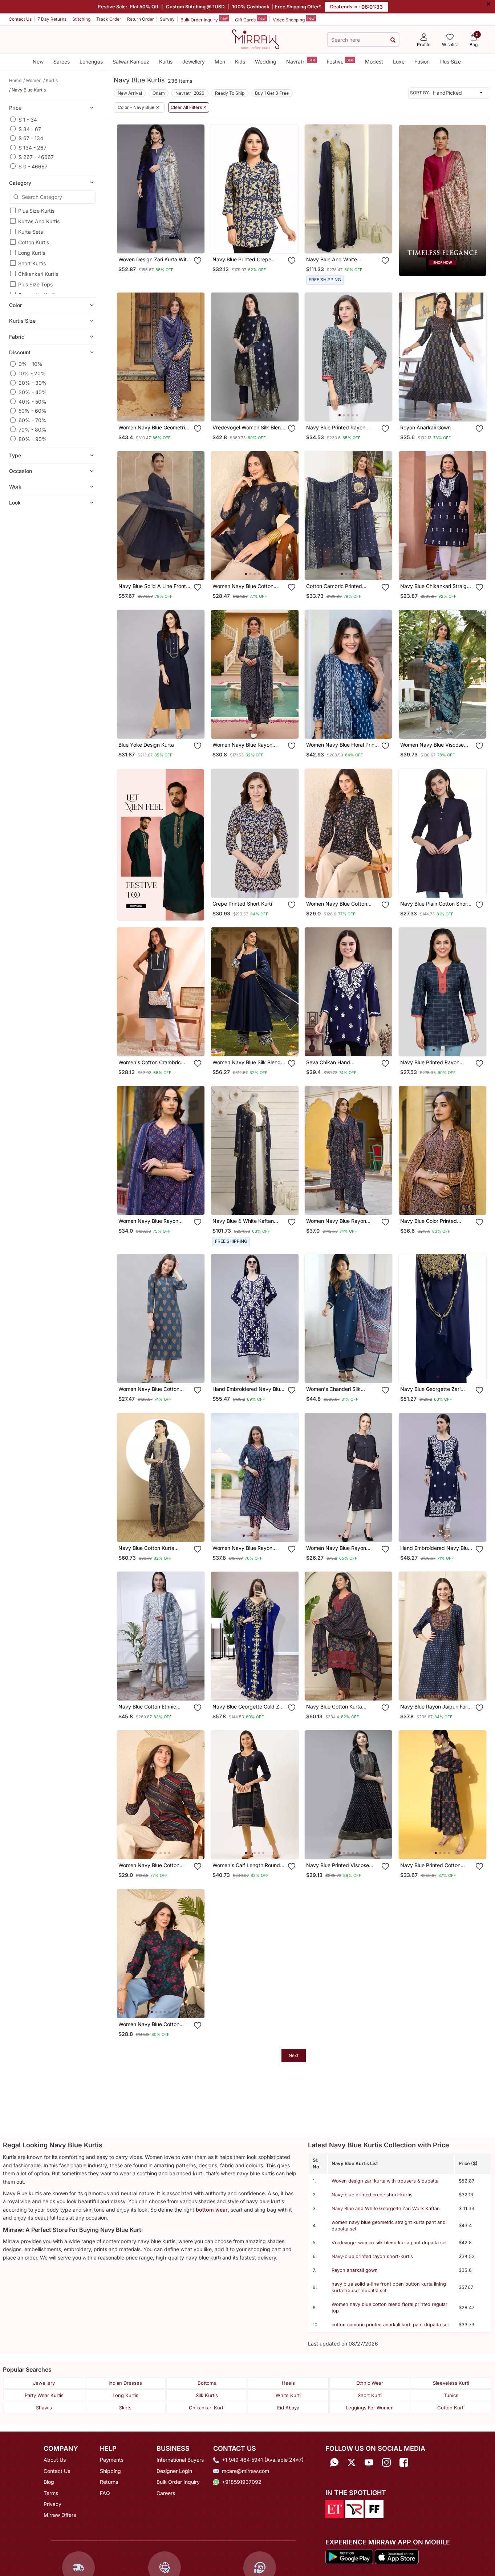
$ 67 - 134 (31, 138)
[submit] (393, 40)
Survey (167, 19)
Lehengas (91, 62)
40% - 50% (33, 401)
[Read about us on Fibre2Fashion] (374, 2508)
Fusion (422, 62)
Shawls (44, 2408)
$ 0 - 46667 (33, 166)
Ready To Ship (230, 93)
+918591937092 (242, 2482)
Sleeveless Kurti (451, 2383)
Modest (374, 62)
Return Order (141, 19)
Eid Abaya (288, 2408)
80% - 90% (33, 439)
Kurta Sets (31, 232)
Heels (288, 2383)
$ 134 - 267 (33, 148)
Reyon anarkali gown (355, 2270)
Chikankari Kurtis (38, 274)
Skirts (125, 2408)
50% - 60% (33, 411)
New (38, 62)
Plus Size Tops (35, 284)
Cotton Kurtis (34, 242)
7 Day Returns (52, 19)
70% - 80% (33, 429)
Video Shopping (294, 19)
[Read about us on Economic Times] (334, 2508)
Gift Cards (250, 19)
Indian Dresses (125, 2383)
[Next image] (196, 189)
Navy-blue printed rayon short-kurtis (372, 2256)
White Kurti (288, 2395)
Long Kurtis (32, 253)
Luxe (399, 62)
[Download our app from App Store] (397, 2556)
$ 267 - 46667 (36, 157)
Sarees (62, 62)
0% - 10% (31, 364)
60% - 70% (33, 420)
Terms (51, 2493)
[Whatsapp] (334, 2462)
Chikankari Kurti (207, 2408)
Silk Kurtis (207, 2395)
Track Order (109, 19)
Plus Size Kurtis (36, 211)
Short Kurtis (32, 263)
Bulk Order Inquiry (204, 19)
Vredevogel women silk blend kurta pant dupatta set (389, 2243)
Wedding (266, 62)
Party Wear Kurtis (44, 2395)
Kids (240, 62)
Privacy (52, 2504)
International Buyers (180, 2460)
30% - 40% (33, 392)
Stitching (81, 19)
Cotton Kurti (451, 2408)
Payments (112, 2460)
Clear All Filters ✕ (189, 107)
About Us (55, 2460)
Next (294, 2055)
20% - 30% (33, 383)
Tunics (451, 2395)
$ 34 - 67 (30, 129)
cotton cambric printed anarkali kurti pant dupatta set (390, 2325)
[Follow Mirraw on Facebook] (404, 2462)
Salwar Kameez (131, 62)
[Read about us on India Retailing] (354, 2508)
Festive (340, 61)
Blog (49, 2482)
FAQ (105, 2493)
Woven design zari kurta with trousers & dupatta (385, 2181)
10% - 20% (32, 373)
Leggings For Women (370, 2408)
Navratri (301, 61)
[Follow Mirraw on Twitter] (352, 2462)
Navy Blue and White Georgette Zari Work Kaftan (386, 2208)
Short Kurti (370, 2395)
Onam (159, 93)
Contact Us (20, 19)
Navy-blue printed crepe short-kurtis (372, 2195)
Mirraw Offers (60, 2515)
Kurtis (166, 62)
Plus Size (450, 62)
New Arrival (130, 93)
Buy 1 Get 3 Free (272, 93)
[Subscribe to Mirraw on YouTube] (369, 2462)
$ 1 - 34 (28, 119)
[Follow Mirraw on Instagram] (386, 2462)
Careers (166, 2493)
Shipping (110, 2471)
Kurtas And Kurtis (39, 221)
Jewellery (194, 62)
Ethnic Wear (370, 2383)
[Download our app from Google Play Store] (349, 2556)
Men (220, 62)
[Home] (256, 39)
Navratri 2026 (190, 93)
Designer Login (174, 2471)
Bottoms (207, 2383)
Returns (109, 2482)
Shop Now (167, 241)
